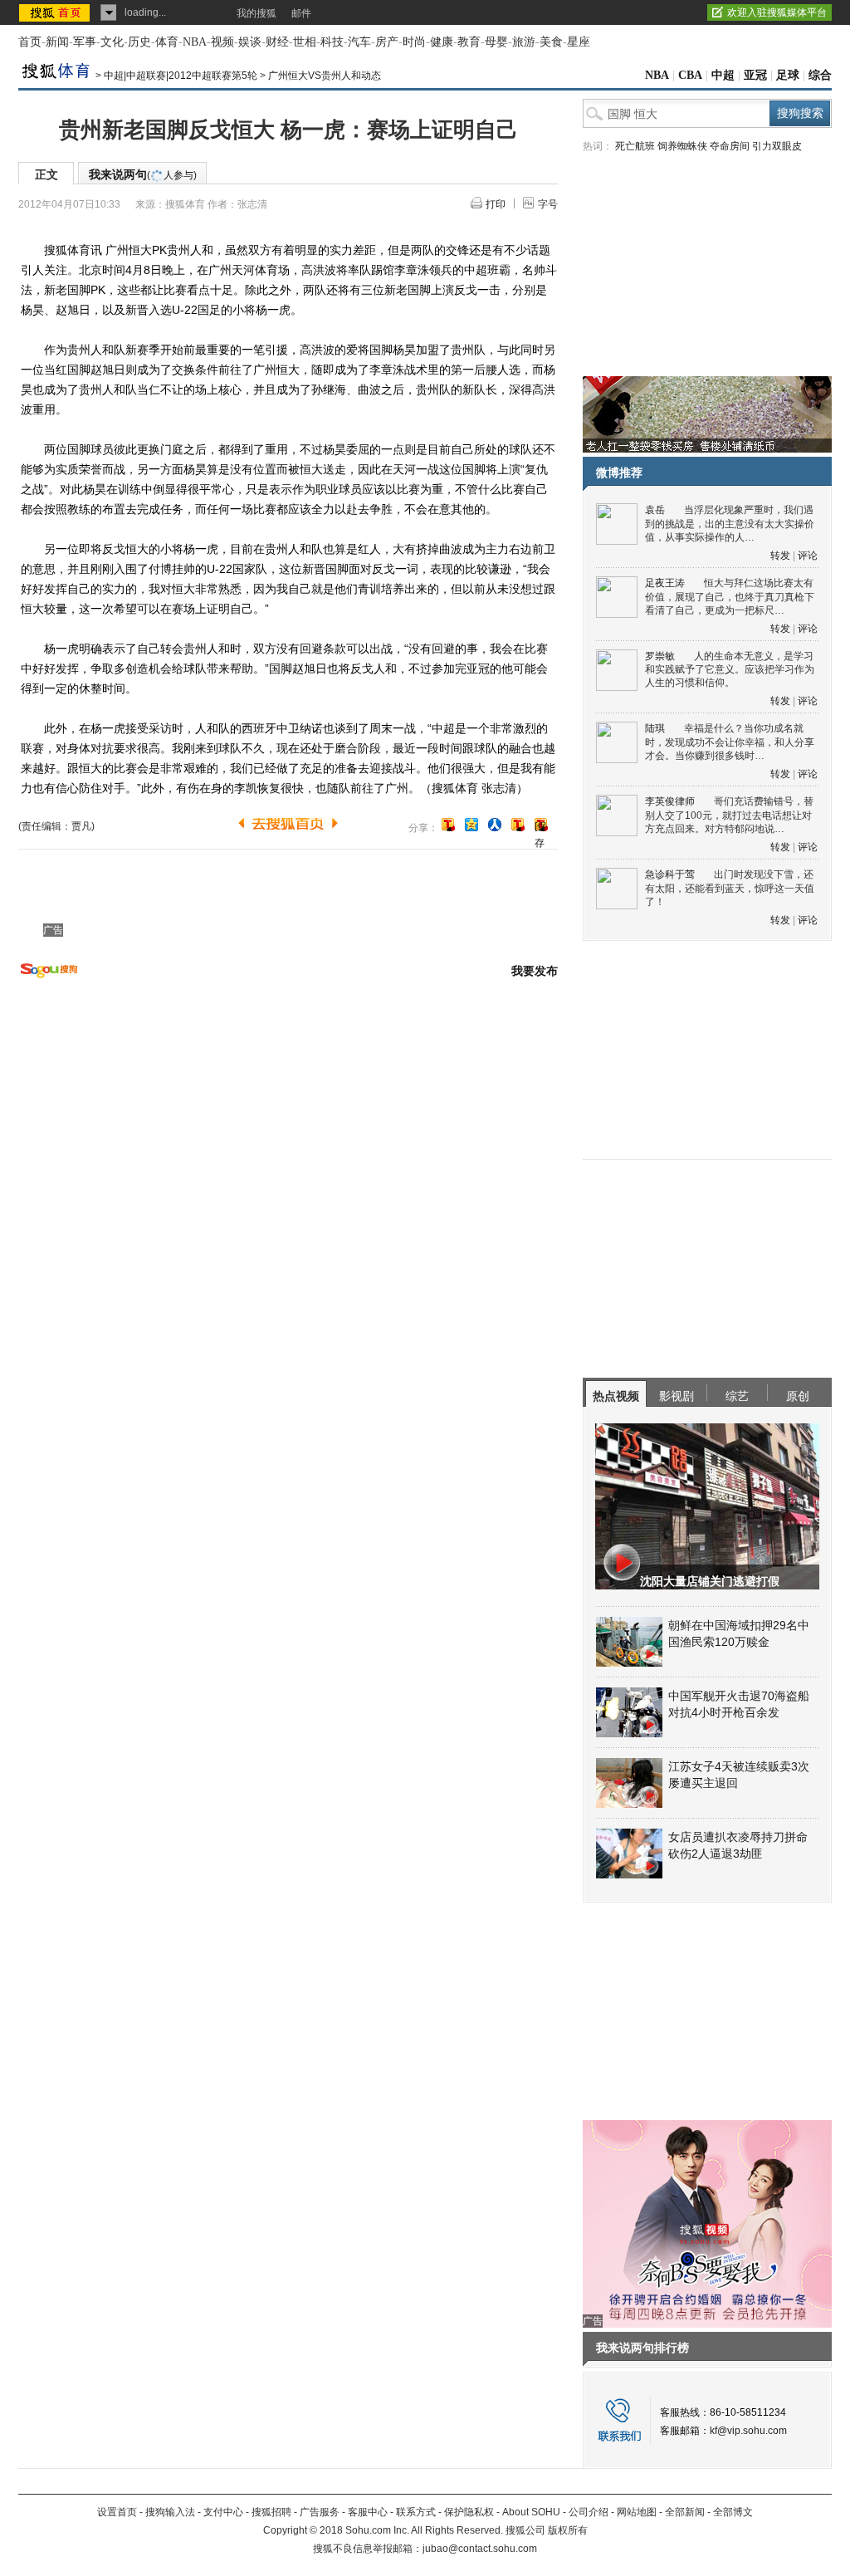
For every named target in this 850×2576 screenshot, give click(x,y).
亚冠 (755, 75)
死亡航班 (635, 146)
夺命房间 (730, 146)
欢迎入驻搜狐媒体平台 (777, 12)
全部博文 (733, 2512)
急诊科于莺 (670, 874)
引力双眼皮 (777, 146)
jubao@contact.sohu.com (480, 2549)
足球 (788, 75)
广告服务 (320, 2512)
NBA (195, 42)
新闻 (57, 42)
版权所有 (568, 2530)
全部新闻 (685, 2512)
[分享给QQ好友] (471, 825)
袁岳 (655, 510)
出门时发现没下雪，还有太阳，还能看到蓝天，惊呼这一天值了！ (730, 888)
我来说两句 (143, 174)
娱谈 (250, 42)
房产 (387, 42)
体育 (167, 42)
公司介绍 (589, 2512)
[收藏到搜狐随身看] (518, 825)
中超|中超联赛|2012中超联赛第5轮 (181, 76)
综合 (820, 75)
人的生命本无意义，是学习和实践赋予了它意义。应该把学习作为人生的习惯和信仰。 (730, 670)
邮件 (301, 13)
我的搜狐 (256, 13)
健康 (442, 42)
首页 (30, 42)
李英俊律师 (670, 801)
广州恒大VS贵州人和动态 (325, 76)
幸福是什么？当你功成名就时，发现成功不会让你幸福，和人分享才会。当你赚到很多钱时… (730, 742)
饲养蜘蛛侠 (682, 146)
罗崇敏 (660, 656)
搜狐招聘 (271, 2512)
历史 (139, 42)
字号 (548, 204)
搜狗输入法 (170, 2512)
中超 (723, 75)
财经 (277, 42)
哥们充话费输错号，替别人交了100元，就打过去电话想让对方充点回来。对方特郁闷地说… (729, 815)
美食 (551, 42)
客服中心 (368, 2512)
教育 (469, 42)
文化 (112, 42)
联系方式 (416, 2512)
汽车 (359, 42)
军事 (85, 42)
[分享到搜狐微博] (448, 825)
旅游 (524, 42)
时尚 (414, 42)
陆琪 (655, 728)
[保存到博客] (541, 826)
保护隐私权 (469, 2512)
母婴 (496, 42)
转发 (780, 556)
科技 (332, 42)
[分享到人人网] (495, 825)
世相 (305, 42)
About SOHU (531, 2512)
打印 (496, 204)
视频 (222, 42)
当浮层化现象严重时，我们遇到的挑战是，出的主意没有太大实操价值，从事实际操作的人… (730, 524)
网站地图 (637, 2512)
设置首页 (117, 2512)
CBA (690, 75)
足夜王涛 (665, 583)
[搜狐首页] (56, 12)
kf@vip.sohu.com (748, 2431)
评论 (808, 556)
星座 (579, 42)
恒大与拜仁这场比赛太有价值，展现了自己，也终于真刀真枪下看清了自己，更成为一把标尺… (730, 597)
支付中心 (223, 2512)
